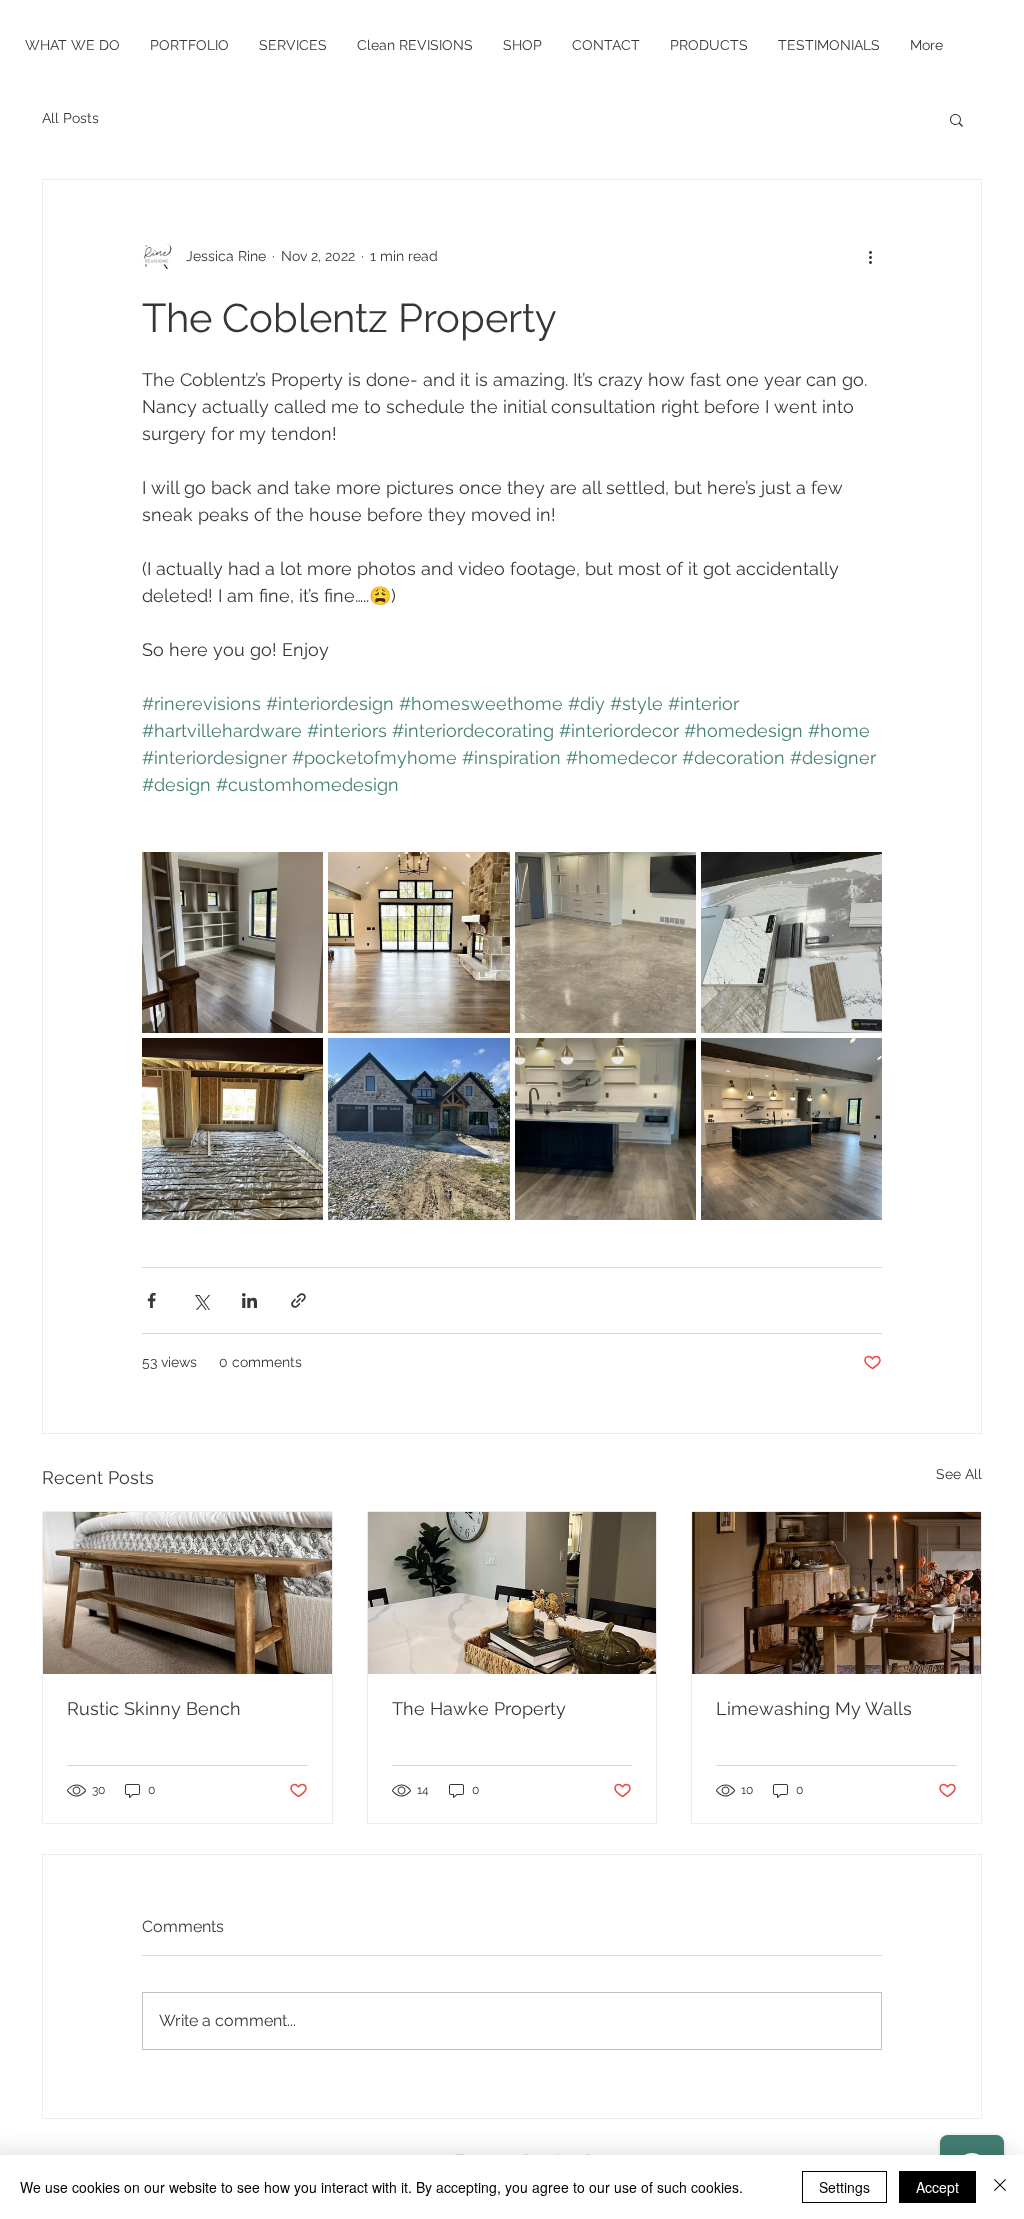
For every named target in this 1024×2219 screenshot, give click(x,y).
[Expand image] (232, 942)
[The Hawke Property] (512, 1593)
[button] (956, 119)
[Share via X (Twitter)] (200, 1300)
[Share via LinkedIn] (249, 1300)
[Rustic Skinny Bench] (187, 1593)
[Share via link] (298, 1300)
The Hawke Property (479, 1708)
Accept (937, 2187)
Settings (844, 2187)
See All (959, 1474)
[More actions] (870, 256)
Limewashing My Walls (814, 1708)
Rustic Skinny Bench (154, 1708)
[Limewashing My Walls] (836, 1593)
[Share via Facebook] (151, 1300)
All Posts (70, 118)
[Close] (1000, 2187)
